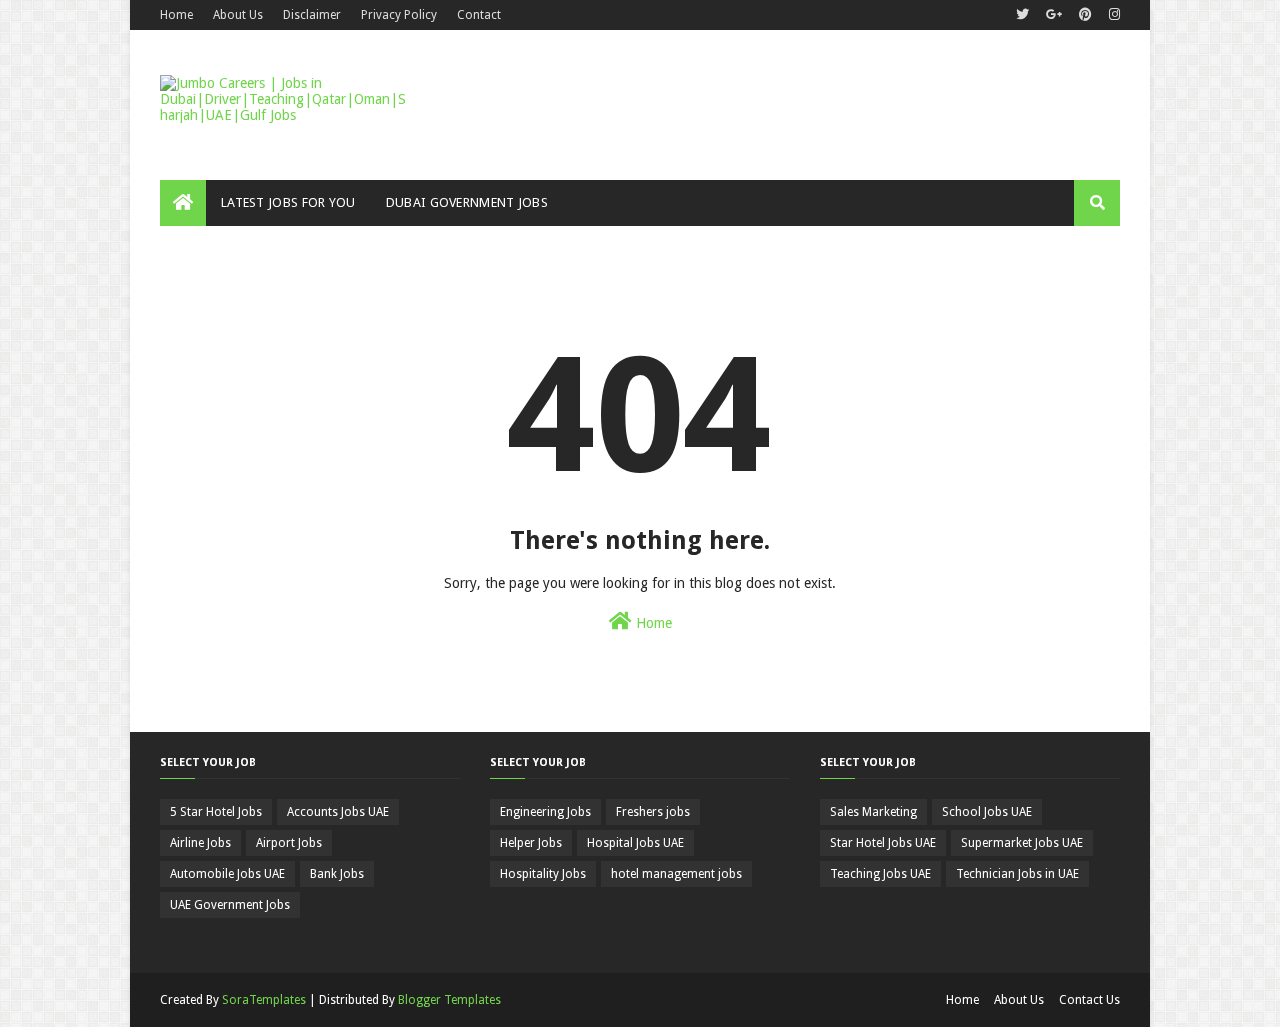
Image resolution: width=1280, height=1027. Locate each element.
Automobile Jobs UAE (227, 874)
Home (176, 15)
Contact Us (1089, 1000)
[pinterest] (1085, 15)
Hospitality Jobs (543, 874)
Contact (479, 15)
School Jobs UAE (987, 812)
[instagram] (1112, 15)
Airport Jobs (289, 843)
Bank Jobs (337, 874)
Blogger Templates (449, 1000)
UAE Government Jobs (230, 905)
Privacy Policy (399, 15)
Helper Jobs (531, 843)
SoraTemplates (264, 1000)
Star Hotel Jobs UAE (883, 843)
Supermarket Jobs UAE (1022, 843)
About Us (238, 15)
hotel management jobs (676, 874)
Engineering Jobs (545, 812)
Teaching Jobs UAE (880, 874)
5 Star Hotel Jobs (216, 812)
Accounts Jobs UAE (338, 812)
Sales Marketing (873, 812)
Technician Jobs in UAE (1017, 874)
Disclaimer (312, 15)
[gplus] (1054, 15)
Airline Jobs (200, 843)
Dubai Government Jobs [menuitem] (467, 202)
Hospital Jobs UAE (635, 843)
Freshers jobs (653, 812)
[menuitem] (183, 203)
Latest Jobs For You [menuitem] (288, 202)
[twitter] (1022, 15)
